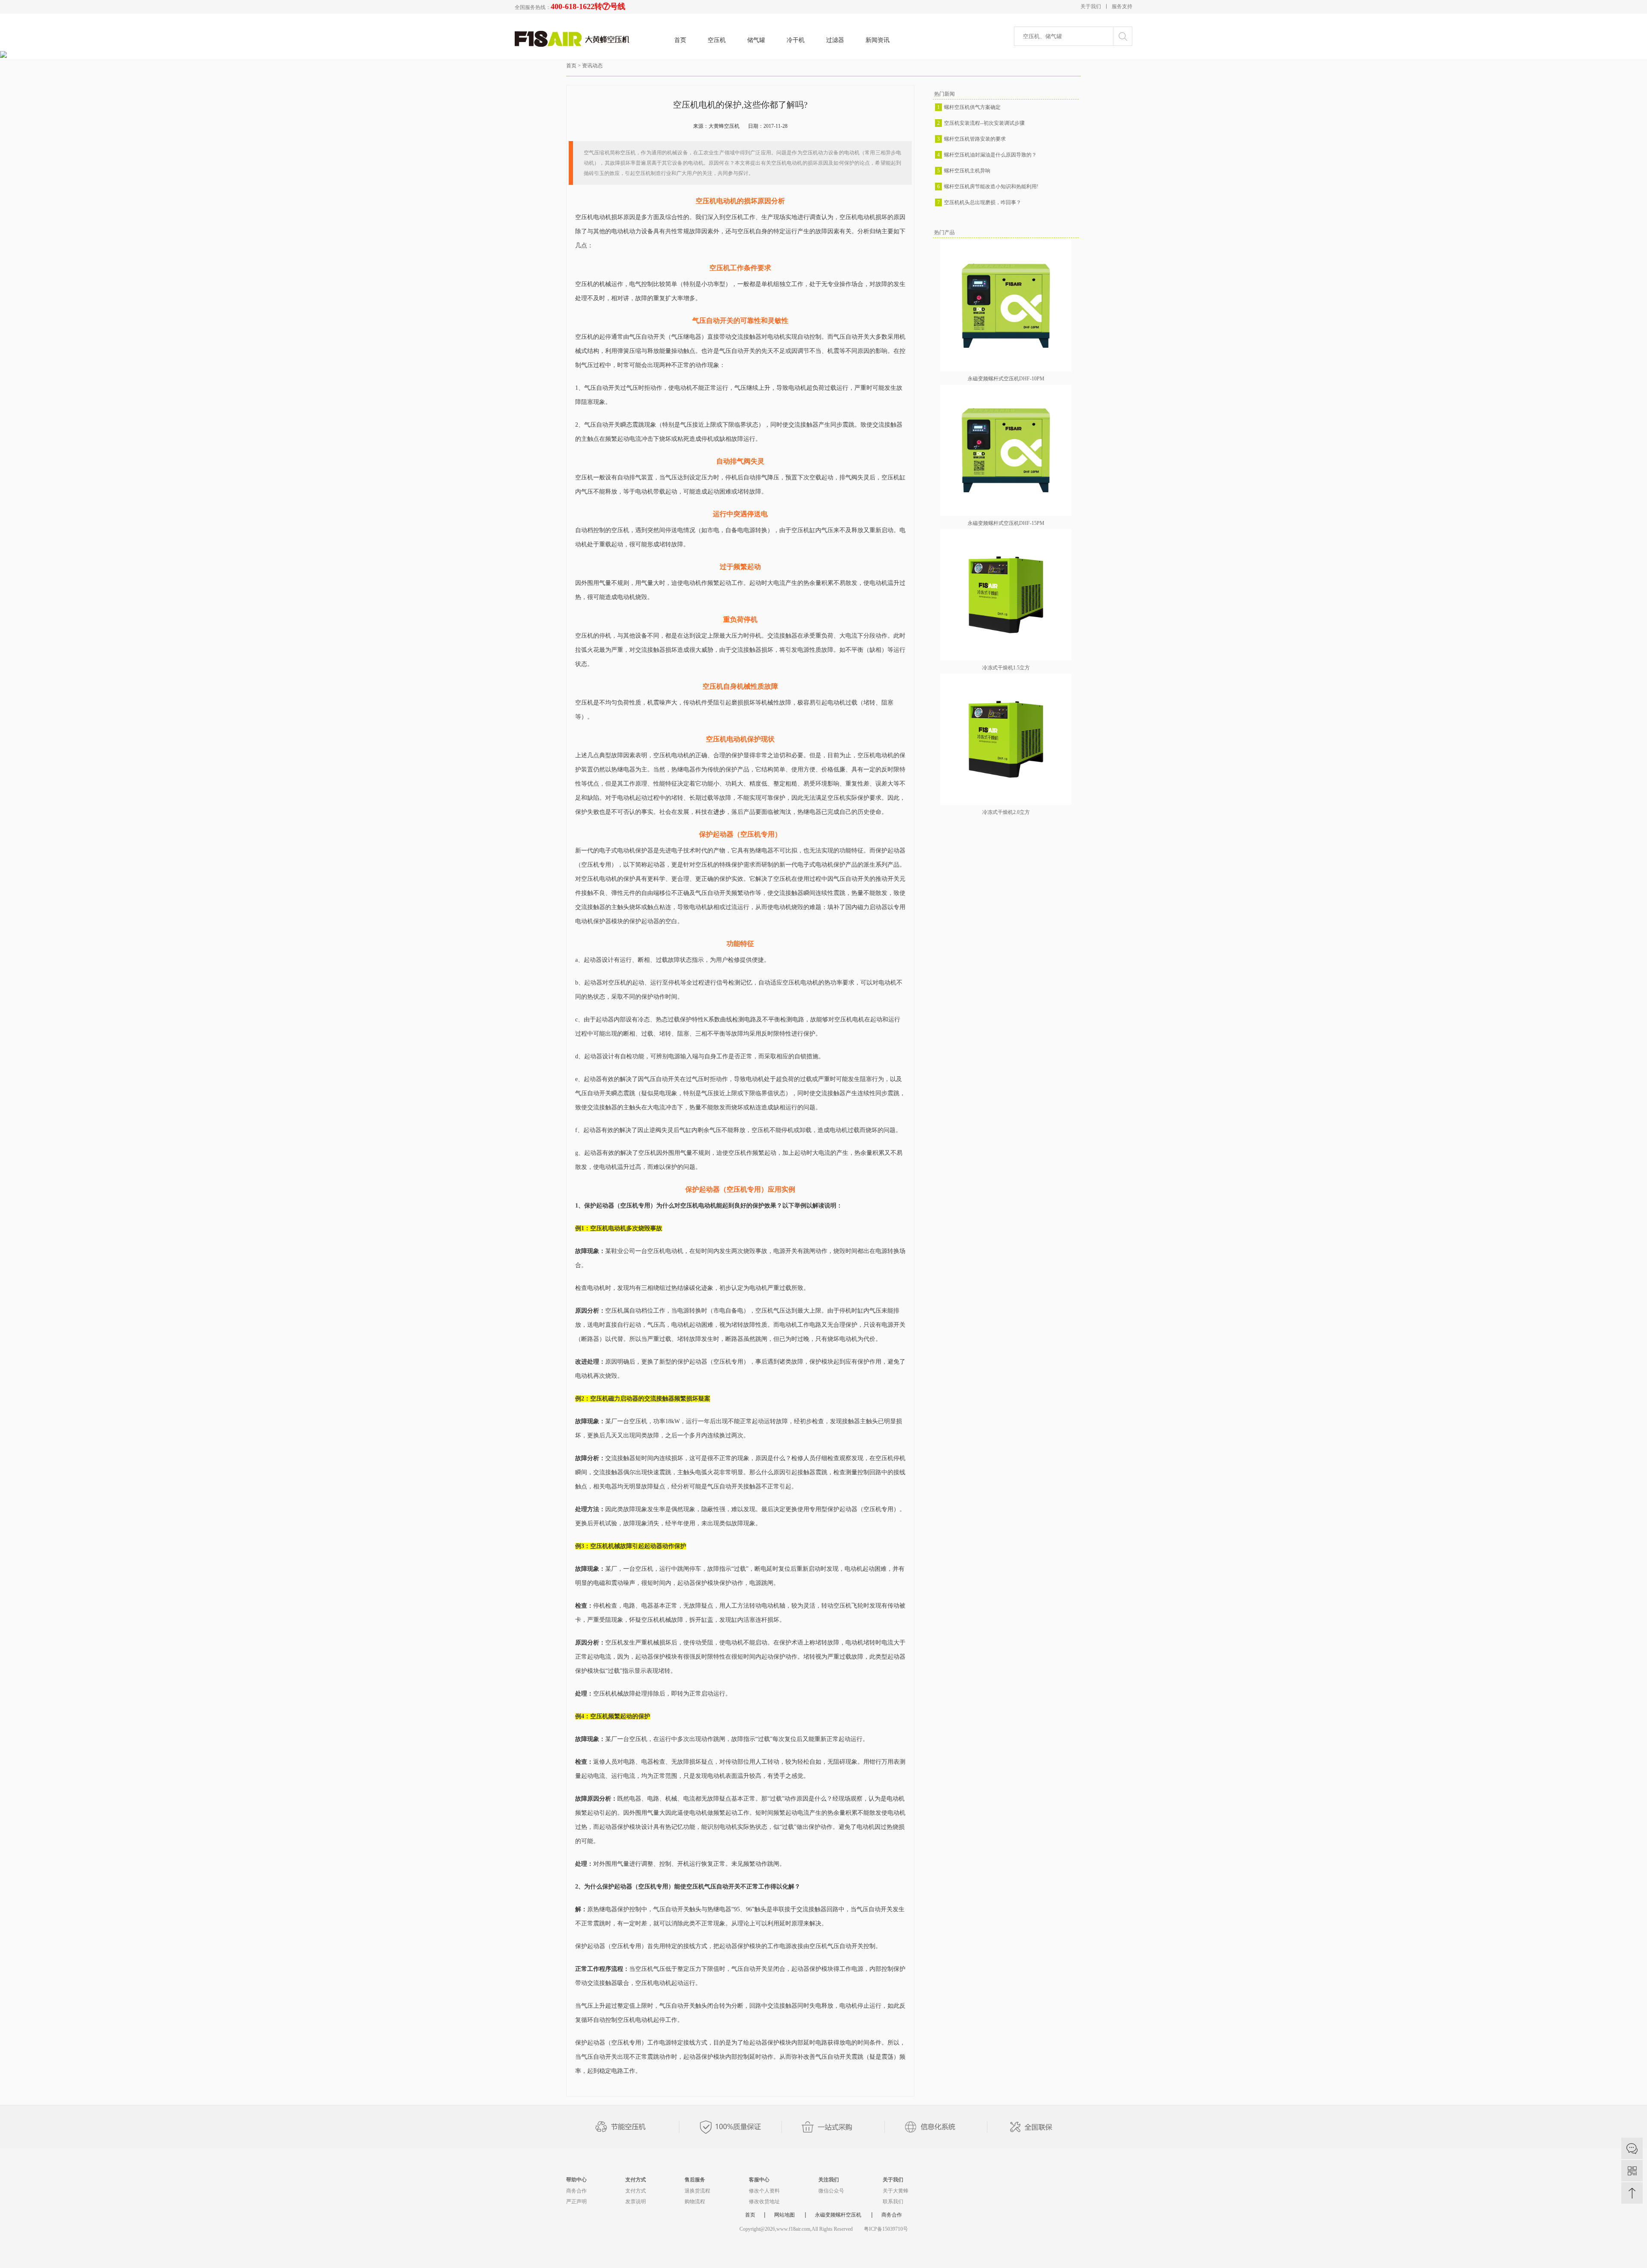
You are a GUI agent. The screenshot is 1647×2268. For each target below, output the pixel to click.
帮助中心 (576, 2180)
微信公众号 (831, 2191)
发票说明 (636, 2202)
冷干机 (796, 40)
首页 (680, 40)
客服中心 (759, 2180)
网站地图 (784, 2215)
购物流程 (695, 2202)
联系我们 (893, 2202)
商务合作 (576, 2191)
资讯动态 (592, 66)
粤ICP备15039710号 (886, 2229)
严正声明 (576, 2202)
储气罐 (756, 40)
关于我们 (1091, 6)
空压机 (717, 40)
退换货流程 (697, 2191)
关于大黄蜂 (896, 2191)
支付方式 (636, 2180)
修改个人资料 (764, 2191)
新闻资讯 (878, 40)
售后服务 (695, 2180)
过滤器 (835, 40)
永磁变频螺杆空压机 (838, 2215)
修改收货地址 (764, 2202)
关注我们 (829, 2180)
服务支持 (1122, 6)
